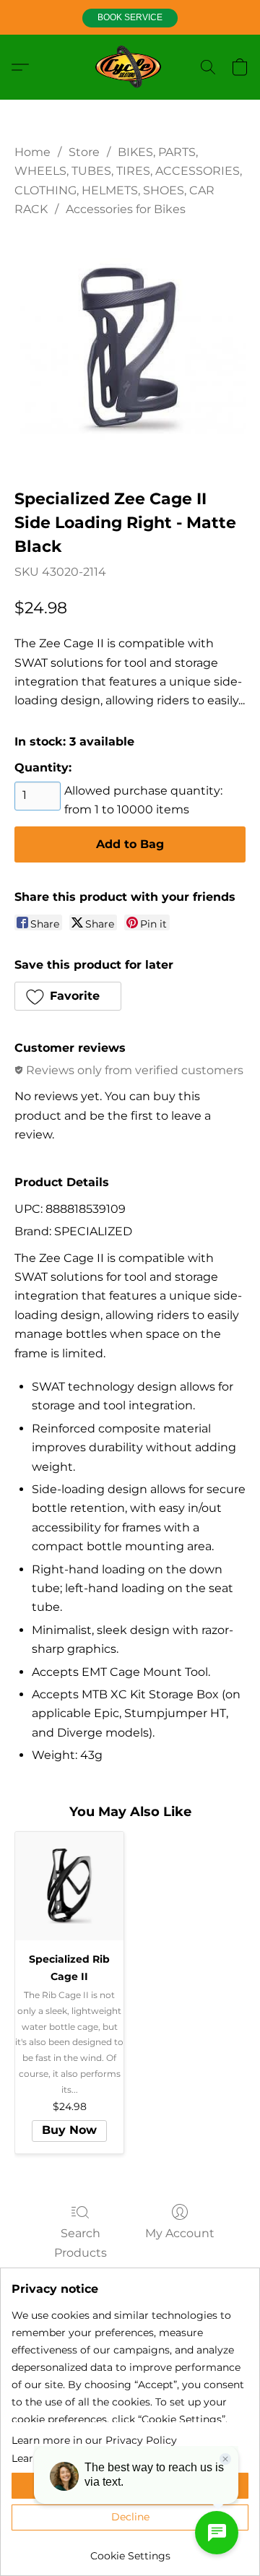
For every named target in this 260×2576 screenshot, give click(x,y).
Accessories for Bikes (126, 209)
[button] (130, 18)
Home (32, 152)
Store (84, 152)
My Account (180, 2233)
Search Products (81, 2243)
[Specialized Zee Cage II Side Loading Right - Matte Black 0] (130, 349)
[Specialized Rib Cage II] (69, 1886)
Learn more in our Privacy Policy (94, 2440)
